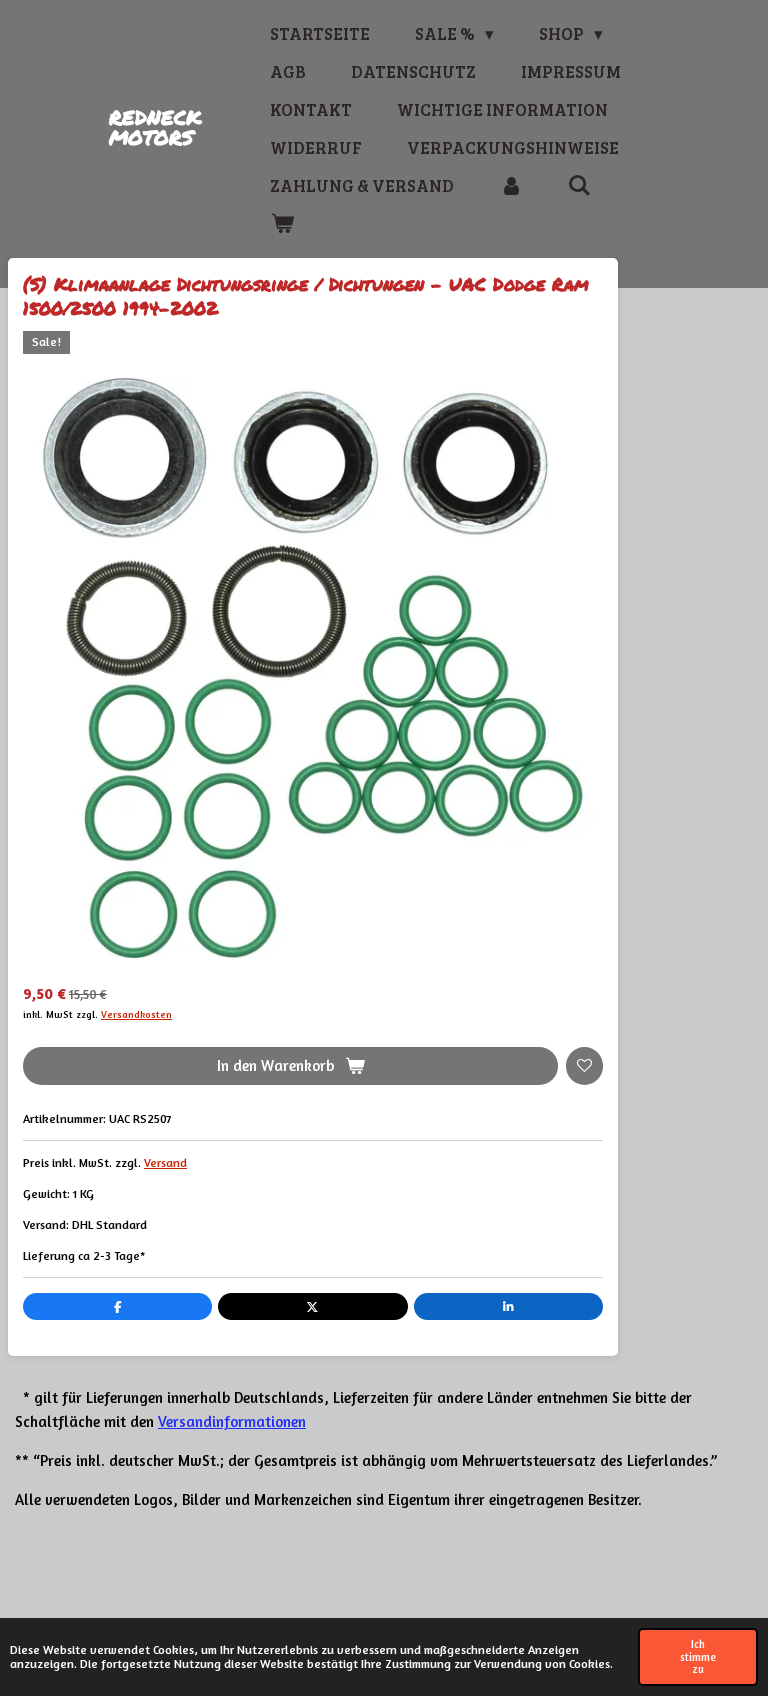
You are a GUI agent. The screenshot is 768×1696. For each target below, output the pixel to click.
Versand (165, 1162)
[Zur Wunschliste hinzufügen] (585, 1066)
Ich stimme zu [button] (698, 1657)
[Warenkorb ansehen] (282, 224)
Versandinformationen (232, 1421)
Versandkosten (136, 1014)
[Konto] (511, 186)
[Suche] (580, 186)
